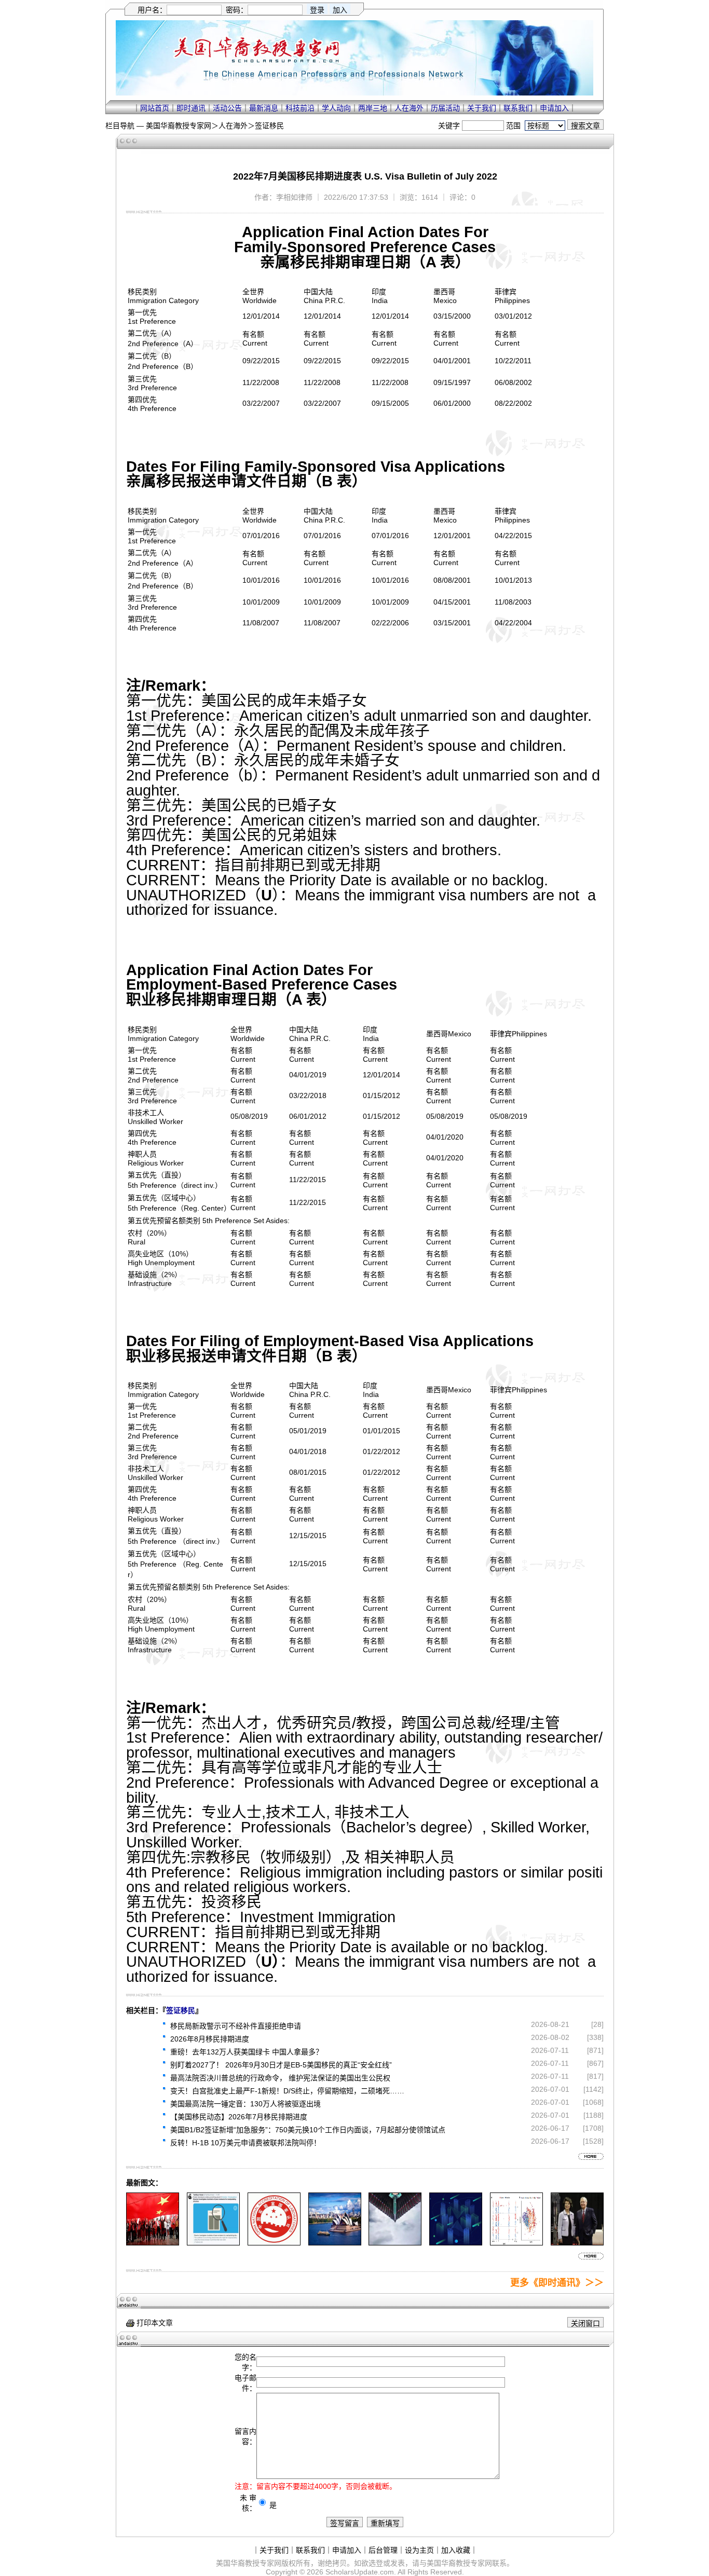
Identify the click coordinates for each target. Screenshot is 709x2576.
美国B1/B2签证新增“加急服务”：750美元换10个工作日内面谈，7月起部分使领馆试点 (308, 2130)
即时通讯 (191, 108)
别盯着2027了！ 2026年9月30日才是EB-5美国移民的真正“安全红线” (281, 2065)
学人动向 (336, 108)
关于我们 (482, 108)
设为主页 (419, 2550)
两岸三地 (373, 108)
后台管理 (383, 2550)
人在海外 (409, 108)
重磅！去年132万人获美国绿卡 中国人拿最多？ (247, 2052)
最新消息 (264, 108)
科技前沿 (300, 108)
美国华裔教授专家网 (179, 126)
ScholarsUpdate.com (360, 2572)
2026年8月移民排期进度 (210, 2039)
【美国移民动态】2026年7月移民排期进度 (239, 2117)
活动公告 (227, 108)
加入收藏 (456, 2550)
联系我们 (518, 108)
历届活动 (445, 108)
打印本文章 (154, 2323)
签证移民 (269, 126)
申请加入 (554, 108)
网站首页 (155, 108)
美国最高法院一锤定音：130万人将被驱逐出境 (246, 2104)
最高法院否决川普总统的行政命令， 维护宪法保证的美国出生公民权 (280, 2078)
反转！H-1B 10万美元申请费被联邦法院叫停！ (246, 2143)
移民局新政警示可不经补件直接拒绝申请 (236, 2026)
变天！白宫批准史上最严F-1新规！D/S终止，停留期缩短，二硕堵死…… (287, 2091)
